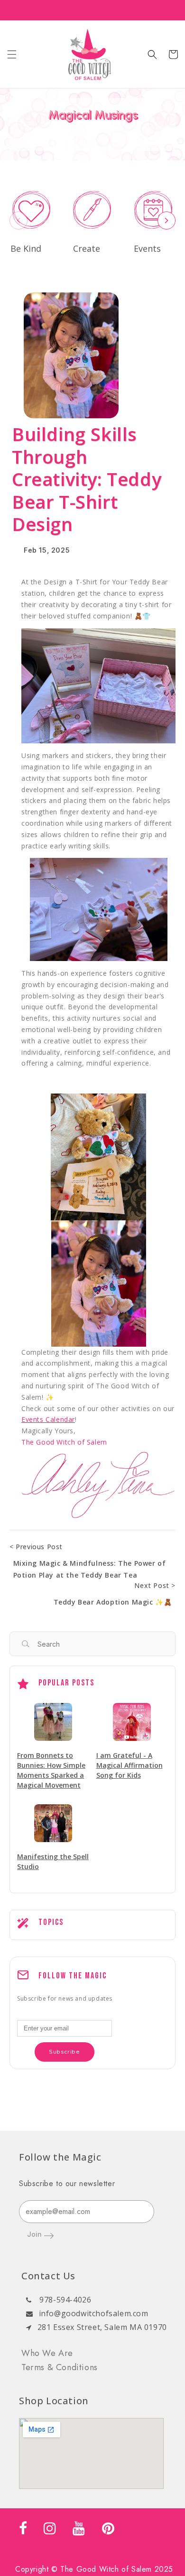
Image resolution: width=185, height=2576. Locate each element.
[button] (12, 54)
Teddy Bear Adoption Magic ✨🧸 (113, 1602)
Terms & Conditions (60, 2367)
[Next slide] (166, 221)
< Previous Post (36, 1547)
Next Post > (155, 1585)
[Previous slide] (18, 221)
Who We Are (47, 2353)
